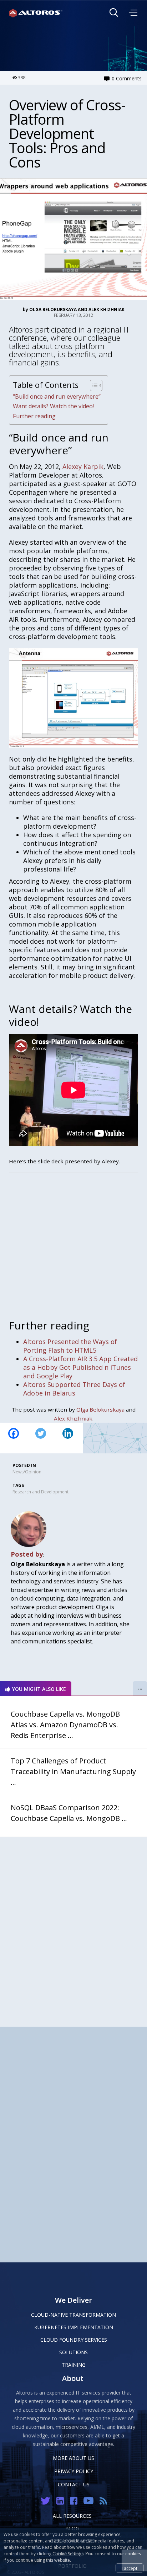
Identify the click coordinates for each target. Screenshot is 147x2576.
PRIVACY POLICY (74, 2471)
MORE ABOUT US (73, 2458)
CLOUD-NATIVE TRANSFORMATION (73, 2315)
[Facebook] (14, 1438)
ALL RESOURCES (72, 2516)
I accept (130, 2568)
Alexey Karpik (83, 466)
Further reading (34, 416)
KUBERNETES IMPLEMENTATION (74, 2327)
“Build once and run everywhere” (57, 396)
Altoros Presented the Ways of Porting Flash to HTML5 (70, 1346)
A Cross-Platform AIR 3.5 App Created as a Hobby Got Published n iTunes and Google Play (80, 1367)
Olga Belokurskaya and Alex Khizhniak (77, 309)
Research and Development (40, 1492)
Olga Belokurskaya (100, 1409)
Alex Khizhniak (73, 1418)
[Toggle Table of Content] (93, 385)
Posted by (27, 1554)
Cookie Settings (68, 2554)
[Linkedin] (68, 1438)
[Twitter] (41, 1438)
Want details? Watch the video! (53, 406)
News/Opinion (27, 1472)
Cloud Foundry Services (74, 2340)
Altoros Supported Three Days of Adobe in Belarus (74, 1389)
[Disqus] (73, 1926)
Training (74, 2365)
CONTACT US (74, 2484)
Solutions (73, 2352)
